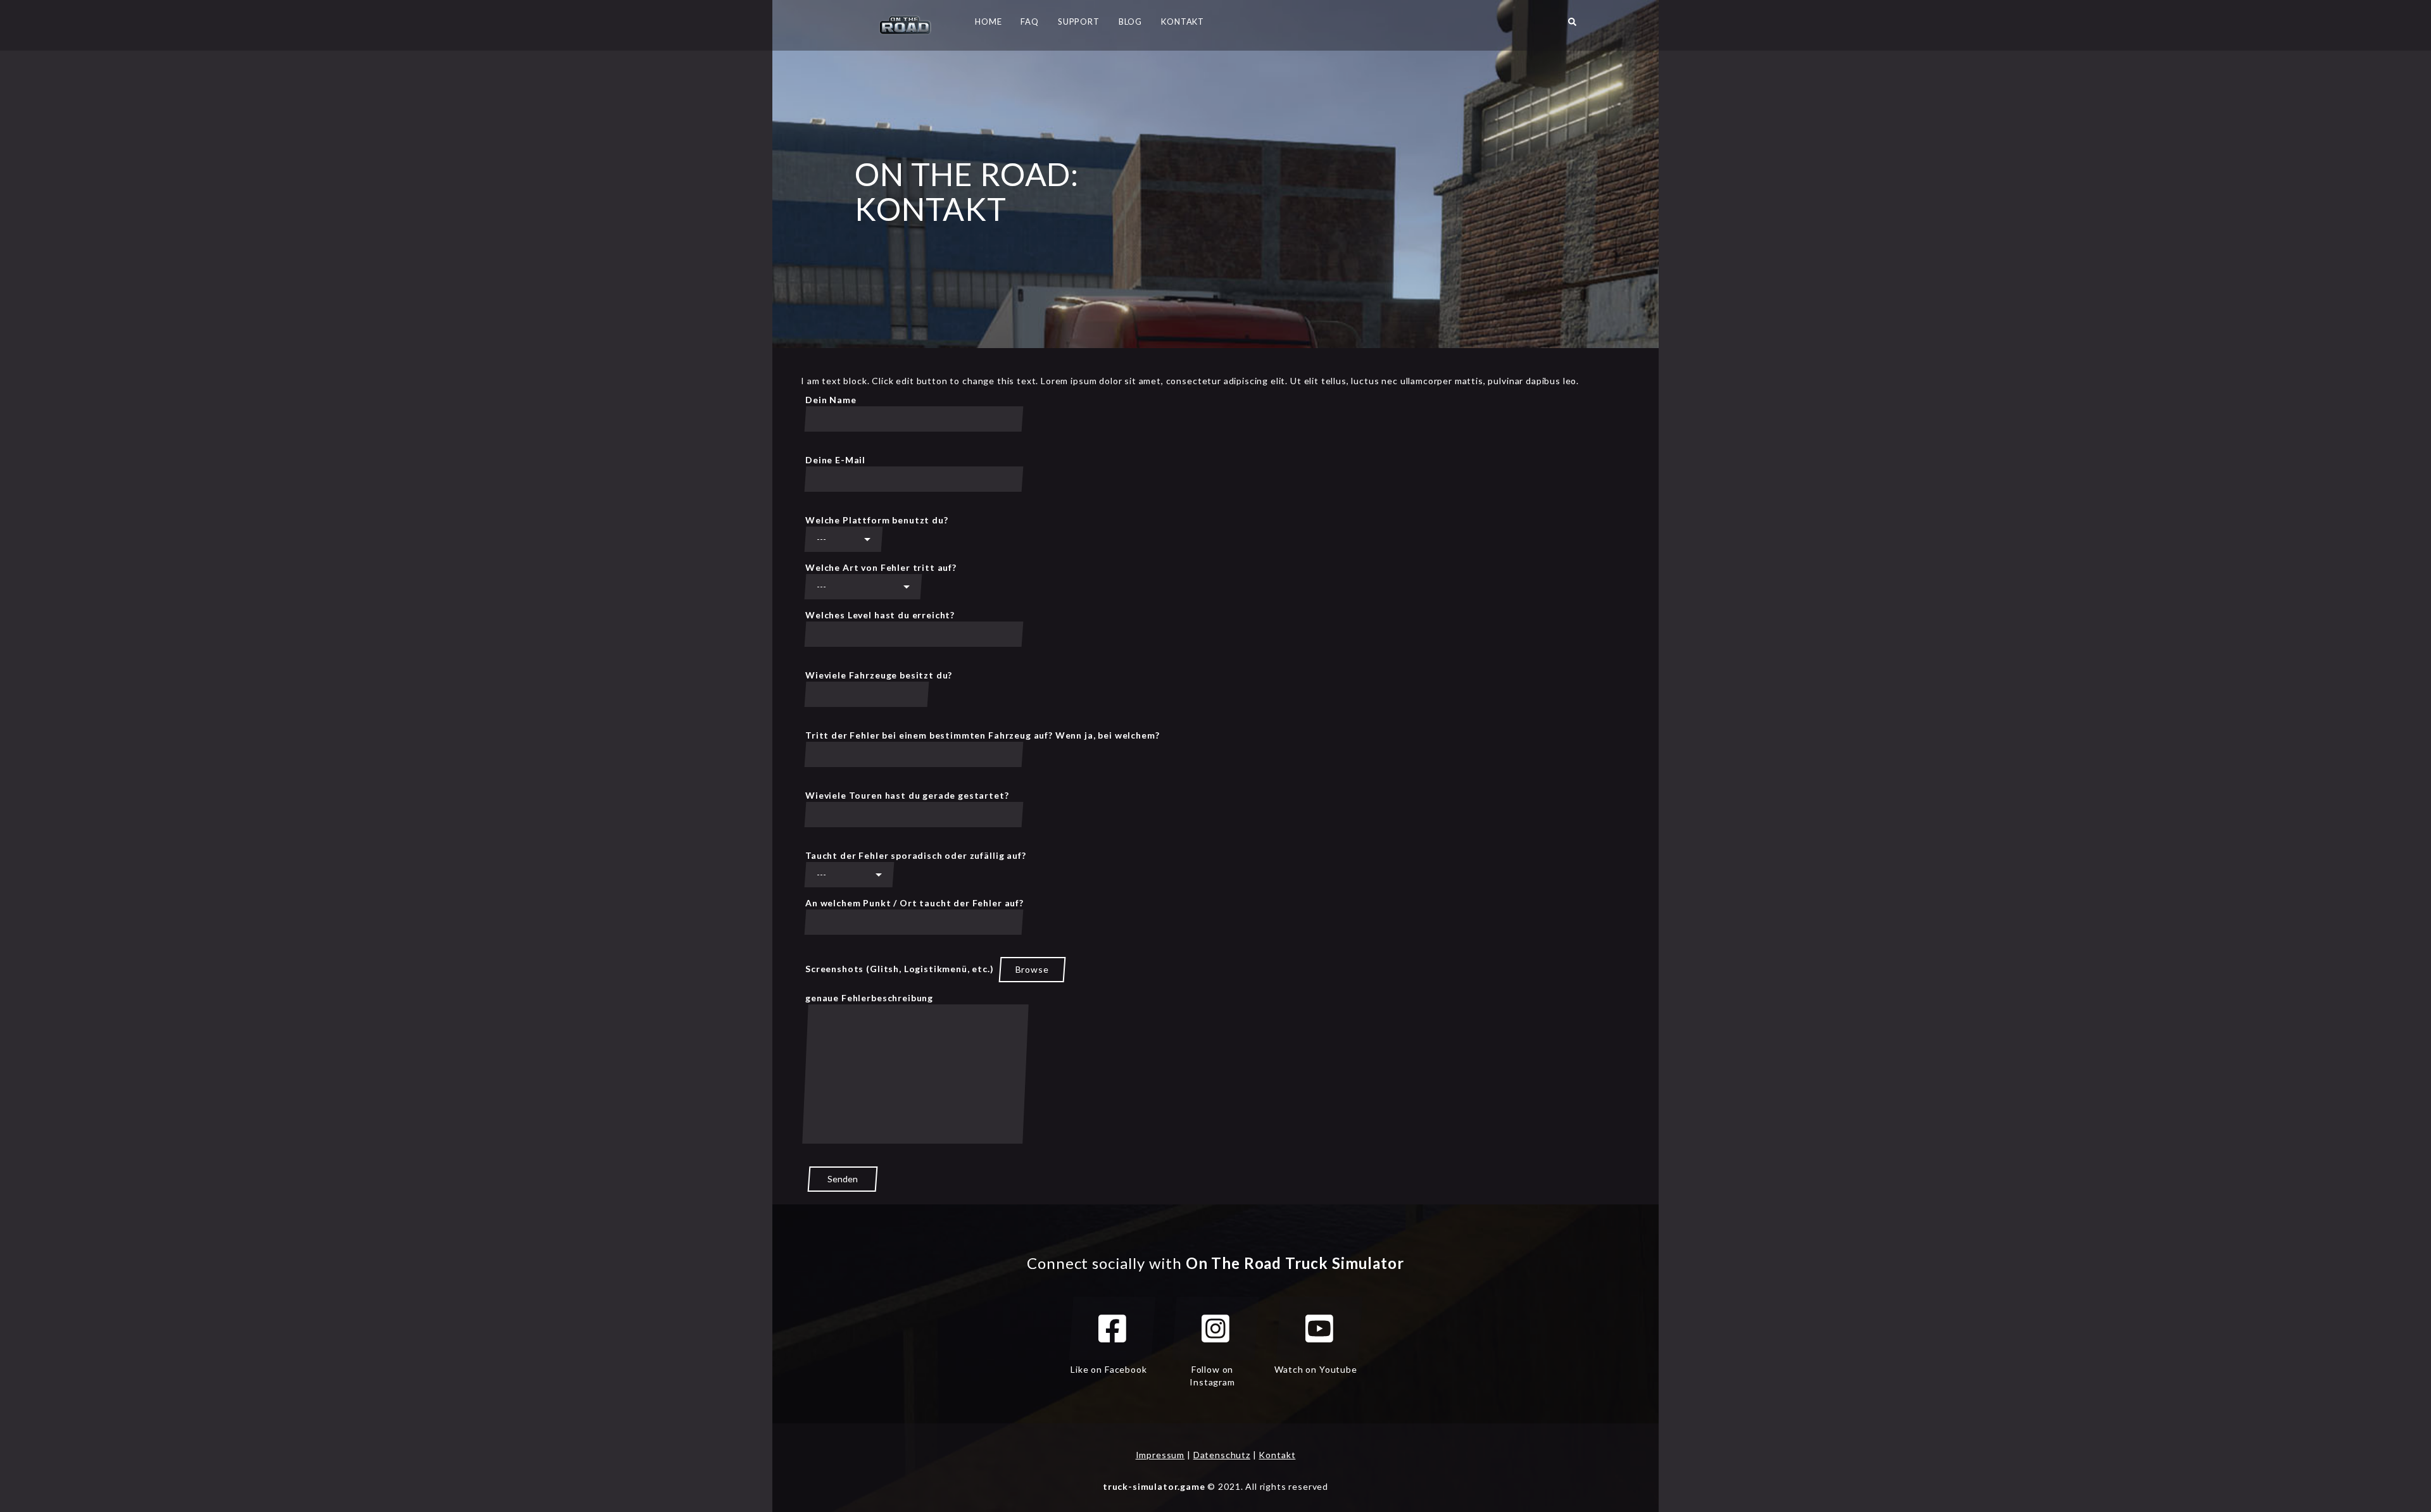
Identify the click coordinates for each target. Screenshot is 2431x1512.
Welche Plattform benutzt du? (877, 520)
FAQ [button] (1030, 22)
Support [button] (1079, 22)
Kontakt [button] (1183, 22)
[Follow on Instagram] (1215, 1328)
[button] (1572, 25)
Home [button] (988, 22)
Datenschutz (1222, 1455)
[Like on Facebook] (1112, 1328)
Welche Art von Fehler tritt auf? (881, 567)
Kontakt (1277, 1455)
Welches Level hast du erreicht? (880, 615)
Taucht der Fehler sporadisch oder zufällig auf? (915, 855)
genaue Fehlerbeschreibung (869, 998)
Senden (843, 1179)
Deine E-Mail (835, 460)
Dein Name (831, 400)
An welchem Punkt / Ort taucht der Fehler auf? (914, 903)
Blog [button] (1130, 22)
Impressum (1160, 1455)
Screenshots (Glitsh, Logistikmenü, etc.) (927, 969)
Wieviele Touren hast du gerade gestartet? (907, 795)
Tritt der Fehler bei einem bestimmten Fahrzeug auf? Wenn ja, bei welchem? (982, 735)
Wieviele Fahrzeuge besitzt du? (879, 675)
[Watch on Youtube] (1319, 1328)
